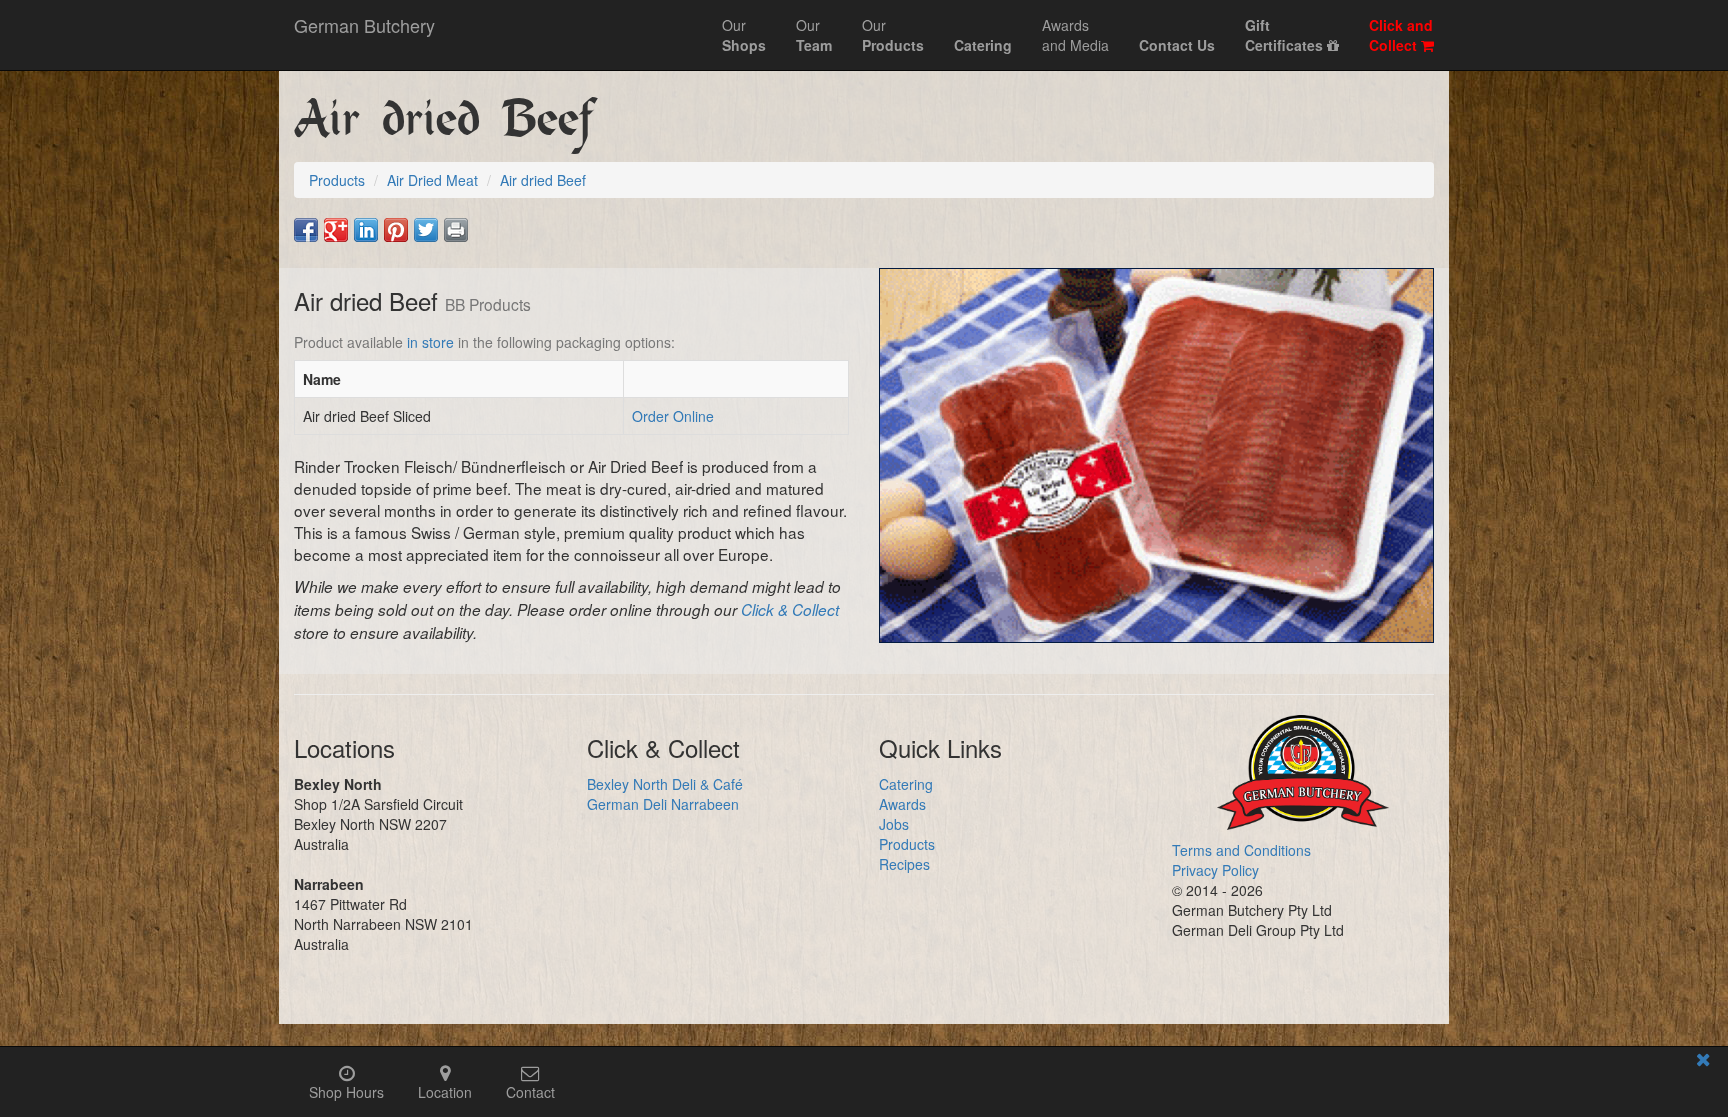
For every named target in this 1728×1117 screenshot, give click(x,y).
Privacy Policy (1215, 870)
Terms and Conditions (1241, 850)
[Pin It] (396, 230)
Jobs (894, 824)
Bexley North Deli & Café (665, 784)
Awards (902, 804)
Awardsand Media (1075, 35)
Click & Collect (790, 609)
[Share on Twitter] (426, 230)
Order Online (673, 416)
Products (907, 844)
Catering (906, 784)
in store (430, 342)
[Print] (456, 230)
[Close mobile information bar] (1703, 1062)
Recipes (904, 864)
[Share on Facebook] (306, 230)
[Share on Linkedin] (366, 230)
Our (744, 35)
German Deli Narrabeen (663, 804)
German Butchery (364, 25)
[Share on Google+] (336, 230)
